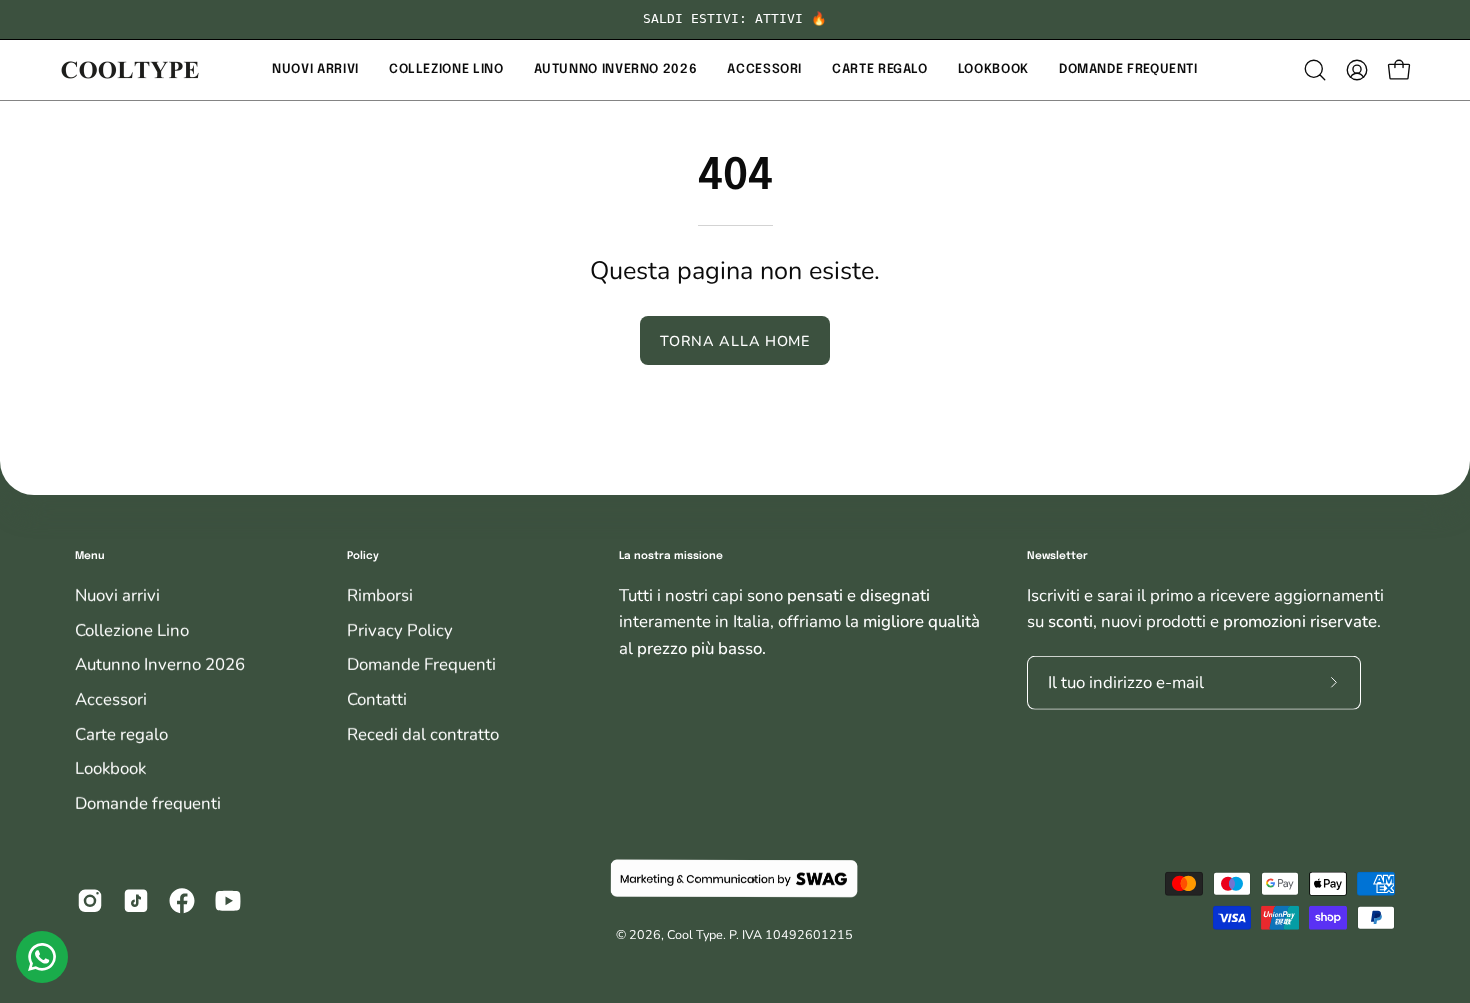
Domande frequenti (148, 803)
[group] (735, 19)
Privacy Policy (400, 630)
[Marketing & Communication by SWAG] (734, 879)
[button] (315, 70)
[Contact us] (42, 957)
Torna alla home (735, 341)
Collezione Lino (132, 630)
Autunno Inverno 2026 (160, 664)
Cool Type (695, 934)
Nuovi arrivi (117, 595)
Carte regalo (121, 734)
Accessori (111, 699)
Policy (363, 556)
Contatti (377, 699)
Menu (90, 556)
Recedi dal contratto (423, 734)
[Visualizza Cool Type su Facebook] (182, 901)
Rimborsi (380, 595)
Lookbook (110, 768)
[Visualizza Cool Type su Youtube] (228, 901)
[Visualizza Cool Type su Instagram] (90, 901)
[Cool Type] (130, 70)
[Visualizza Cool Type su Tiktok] (136, 901)
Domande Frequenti (421, 664)
